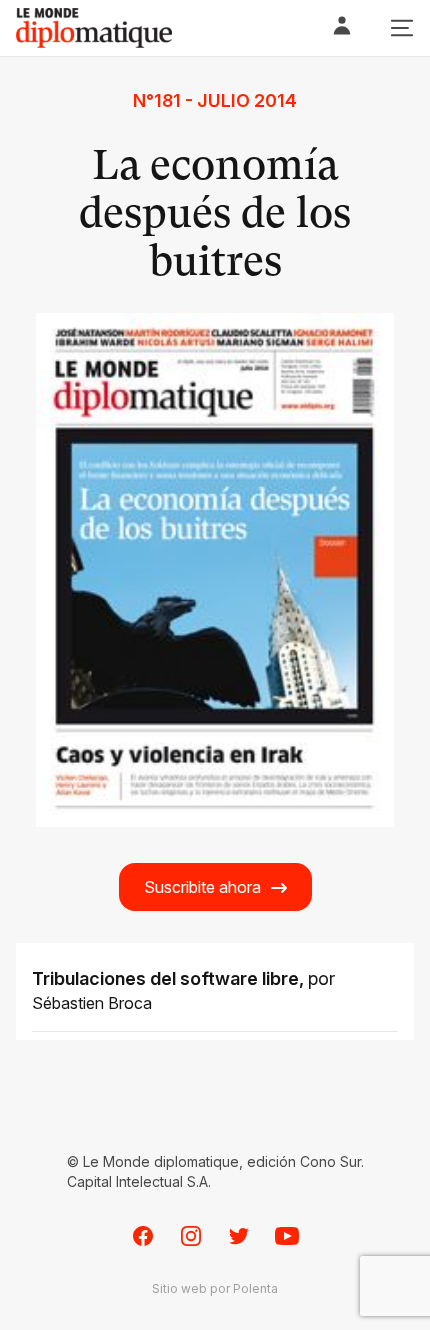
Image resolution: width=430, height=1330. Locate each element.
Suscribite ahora (202, 887)
